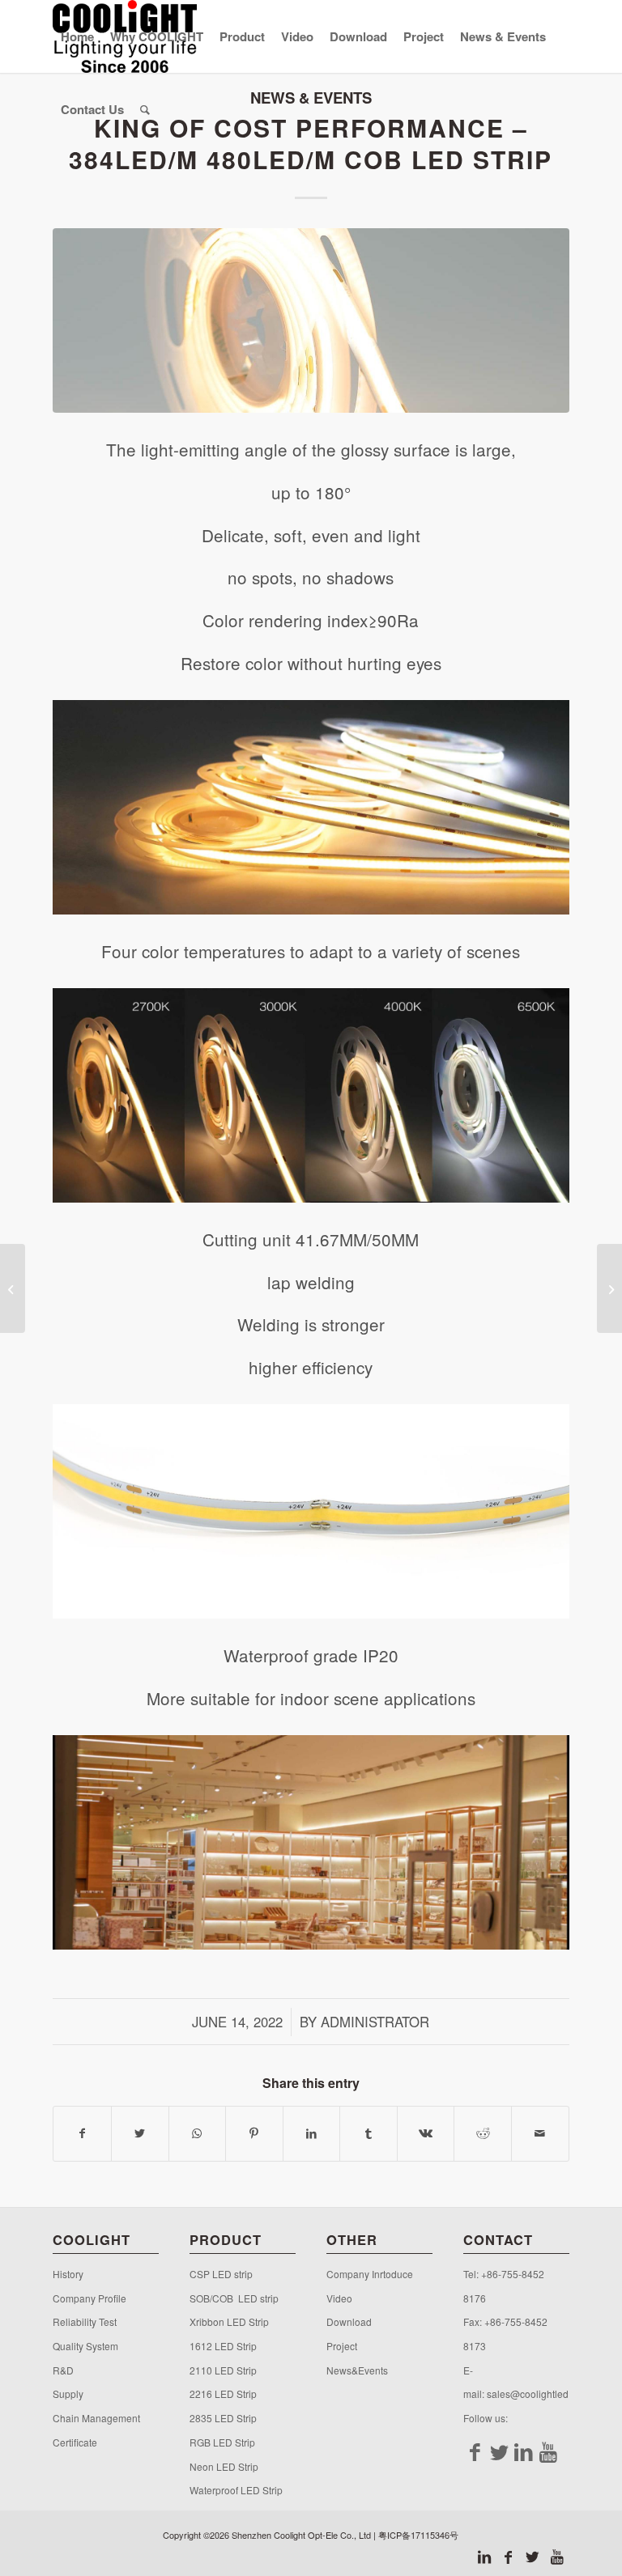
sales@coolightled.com (538, 2394)
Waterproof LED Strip (236, 2490)
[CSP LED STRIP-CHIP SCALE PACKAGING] (609, 1288)
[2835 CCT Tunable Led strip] (13, 1288)
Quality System (85, 2346)
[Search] (145, 109)
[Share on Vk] (426, 2133)
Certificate (75, 2442)
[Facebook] (475, 2451)
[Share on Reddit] (483, 2133)
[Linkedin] (524, 2451)
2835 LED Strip (223, 2418)
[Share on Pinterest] (254, 2133)
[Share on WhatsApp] (198, 2133)
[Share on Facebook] (82, 2133)
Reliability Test (85, 2321)
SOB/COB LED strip (234, 2298)
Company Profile (92, 2298)
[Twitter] (500, 2451)
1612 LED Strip (223, 2346)
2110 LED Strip (223, 2370)
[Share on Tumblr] (369, 2133)
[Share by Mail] (540, 2133)
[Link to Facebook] (509, 2556)
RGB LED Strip (222, 2442)
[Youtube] (548, 2451)
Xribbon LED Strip (229, 2321)
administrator (375, 2022)
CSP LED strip (221, 2274)
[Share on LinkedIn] (312, 2133)
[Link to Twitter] (533, 2556)
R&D (63, 2370)
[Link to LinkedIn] (484, 2556)
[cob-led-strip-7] (311, 320)
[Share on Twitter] (140, 2133)
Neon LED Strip (224, 2466)
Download (349, 2321)
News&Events (357, 2370)
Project (342, 2346)
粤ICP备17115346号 (418, 2535)
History (68, 2274)
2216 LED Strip (223, 2394)
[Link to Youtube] (557, 2556)
